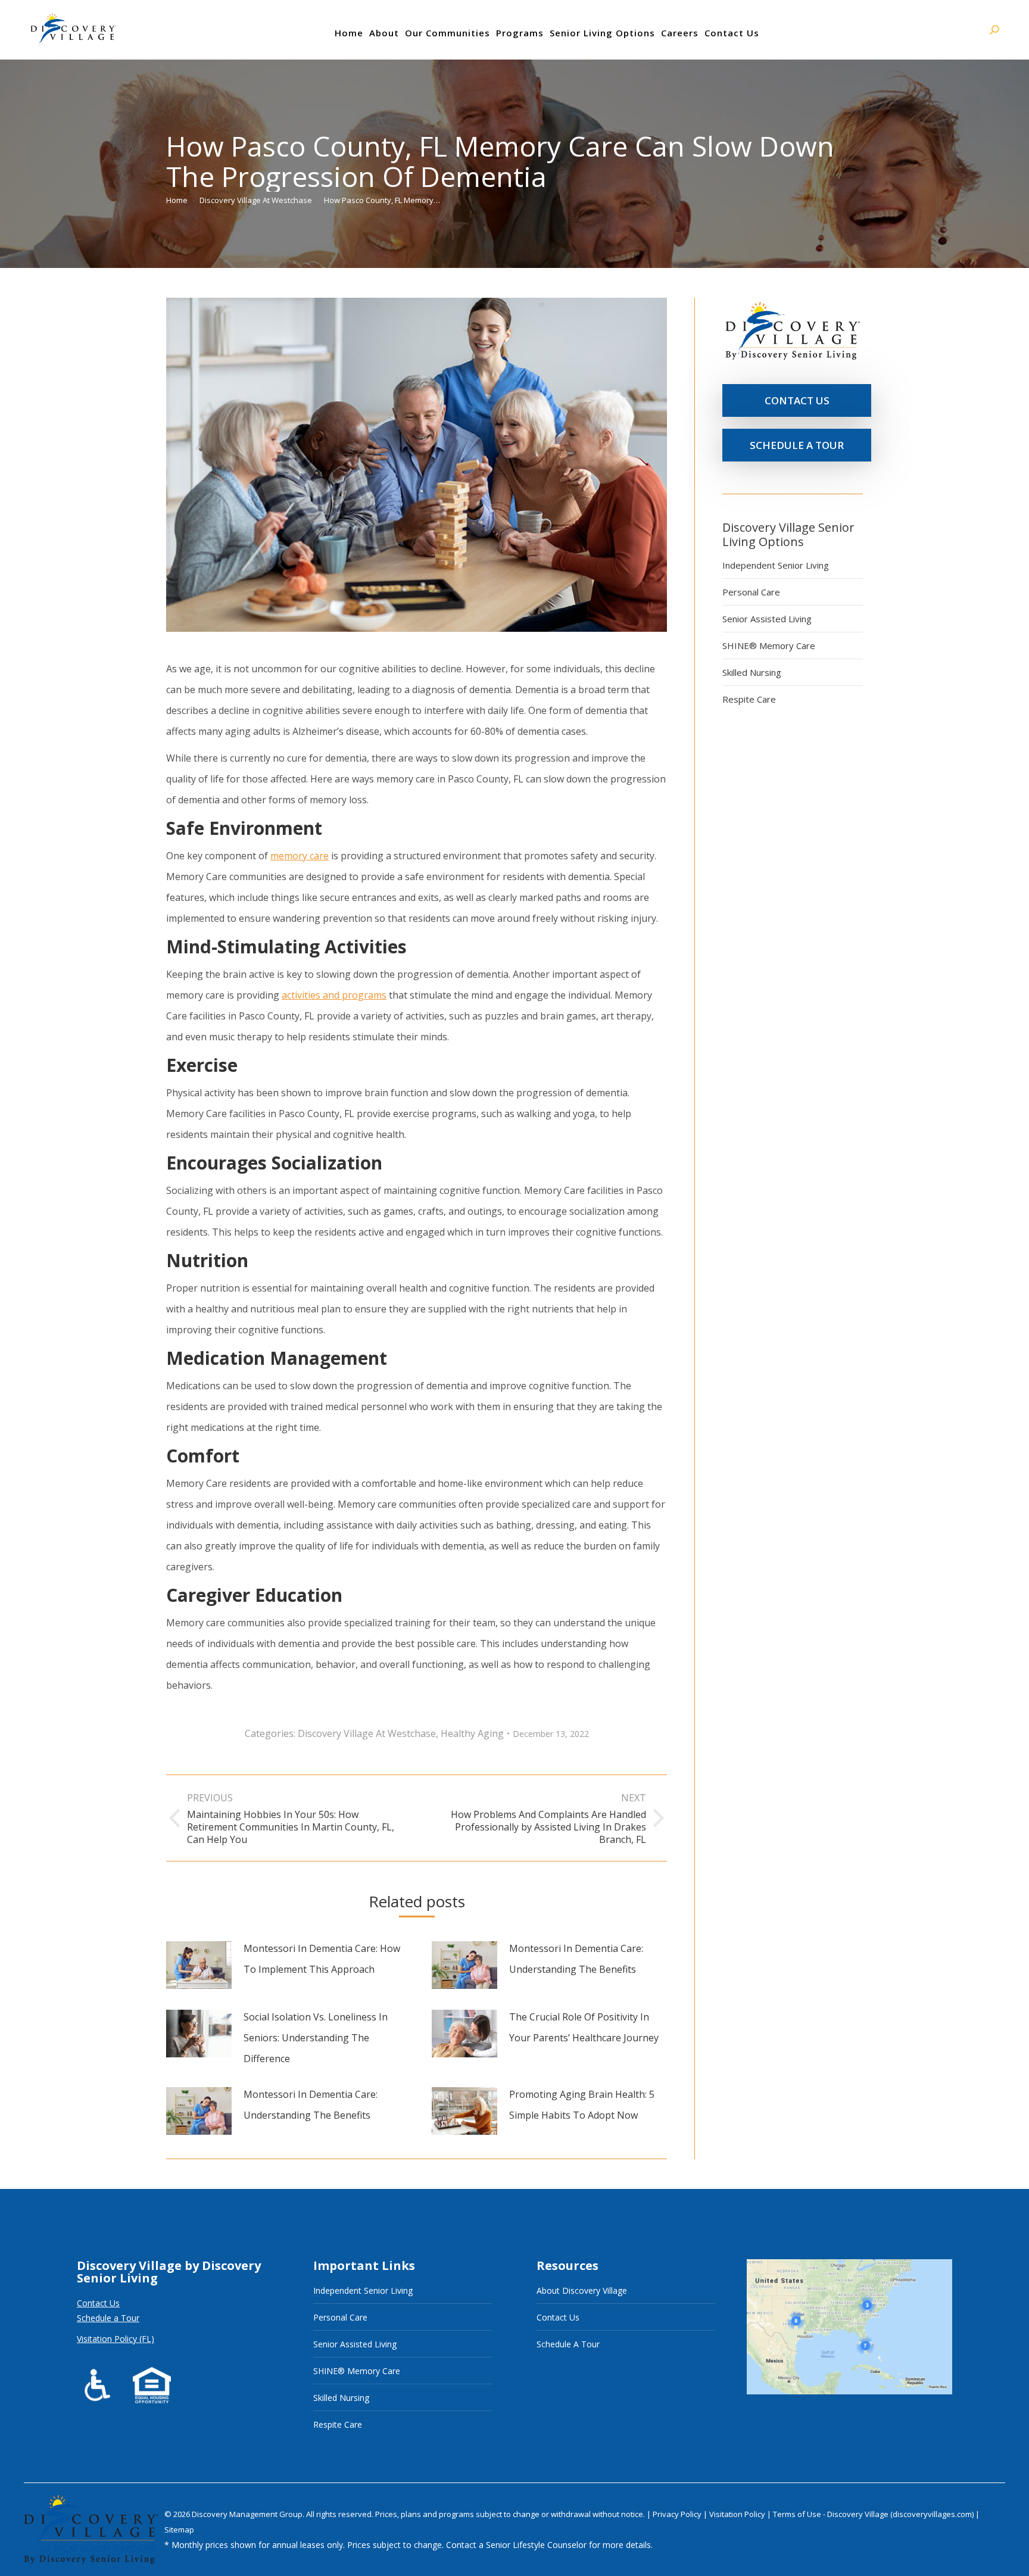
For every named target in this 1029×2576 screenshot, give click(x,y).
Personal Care (751, 592)
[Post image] (199, 1965)
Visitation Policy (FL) (116, 2339)
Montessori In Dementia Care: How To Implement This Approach (322, 1959)
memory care (300, 856)
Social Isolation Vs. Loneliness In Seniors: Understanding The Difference (316, 2038)
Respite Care (749, 699)
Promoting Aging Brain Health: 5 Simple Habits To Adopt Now (582, 2105)
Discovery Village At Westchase (367, 1733)
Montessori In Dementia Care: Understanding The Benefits (576, 1959)
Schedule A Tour (568, 2344)
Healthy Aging (472, 1733)
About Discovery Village (582, 2290)
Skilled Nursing (752, 672)
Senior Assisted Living (767, 619)
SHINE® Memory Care (769, 645)
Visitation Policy (738, 2514)
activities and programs (334, 995)
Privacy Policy (678, 2514)
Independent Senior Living (776, 565)
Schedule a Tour (108, 2318)
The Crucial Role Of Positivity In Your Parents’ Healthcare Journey (584, 2027)
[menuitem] (349, 33)
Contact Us (98, 2303)
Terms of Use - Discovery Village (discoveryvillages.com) (873, 2514)
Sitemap (179, 2530)
